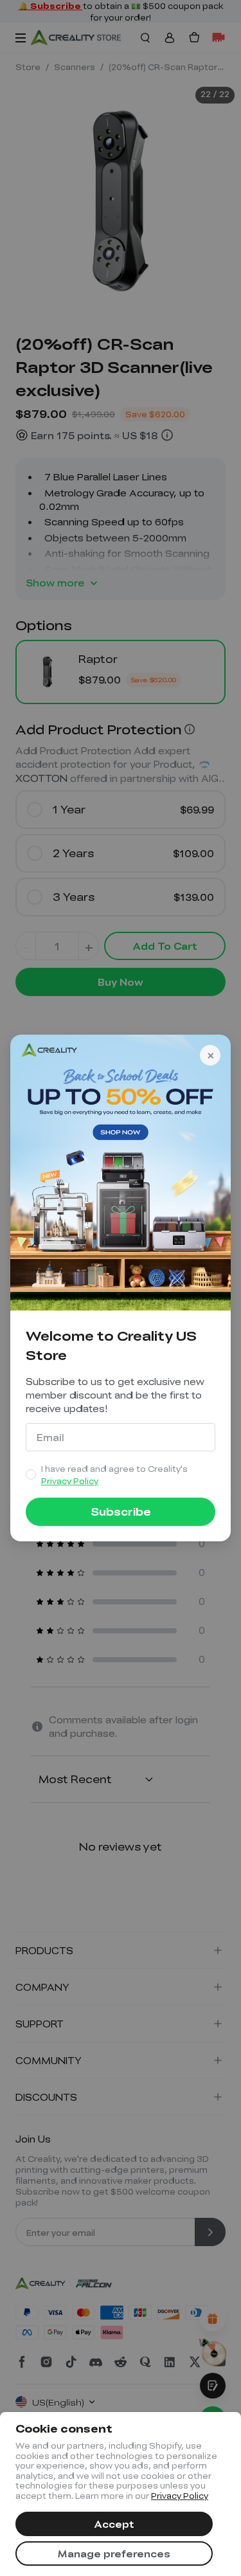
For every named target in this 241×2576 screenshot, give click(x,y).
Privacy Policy (180, 2496)
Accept (114, 2524)
